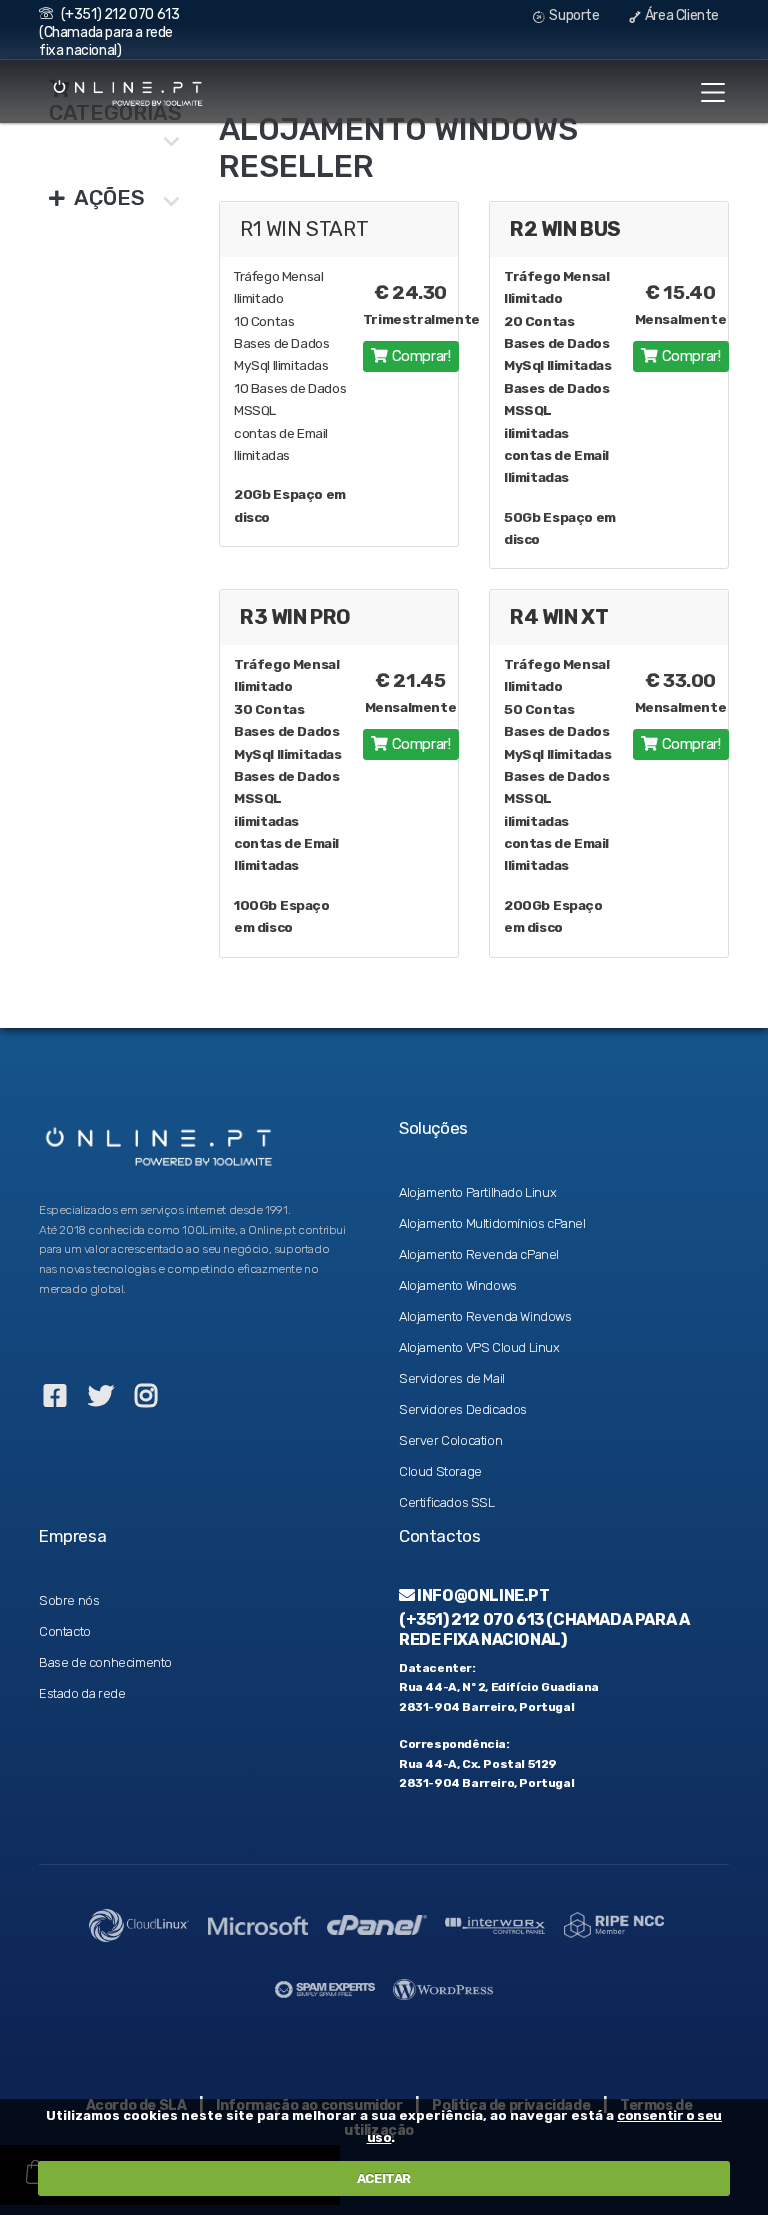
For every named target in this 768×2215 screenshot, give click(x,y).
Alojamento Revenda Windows (485, 1316)
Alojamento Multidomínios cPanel (492, 1223)
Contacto (65, 1631)
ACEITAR (384, 2178)
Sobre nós (69, 1600)
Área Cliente (680, 15)
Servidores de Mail (452, 1378)
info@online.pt (482, 1595)
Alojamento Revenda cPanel (479, 1254)
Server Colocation (450, 1440)
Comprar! (419, 356)
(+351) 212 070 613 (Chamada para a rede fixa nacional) (109, 32)
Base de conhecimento (105, 1662)
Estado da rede (82, 1693)
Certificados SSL (447, 1502)
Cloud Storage (440, 1471)
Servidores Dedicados (463, 1409)
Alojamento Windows (458, 1285)
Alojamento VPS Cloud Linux (479, 1347)
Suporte (573, 15)
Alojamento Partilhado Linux (477, 1192)
